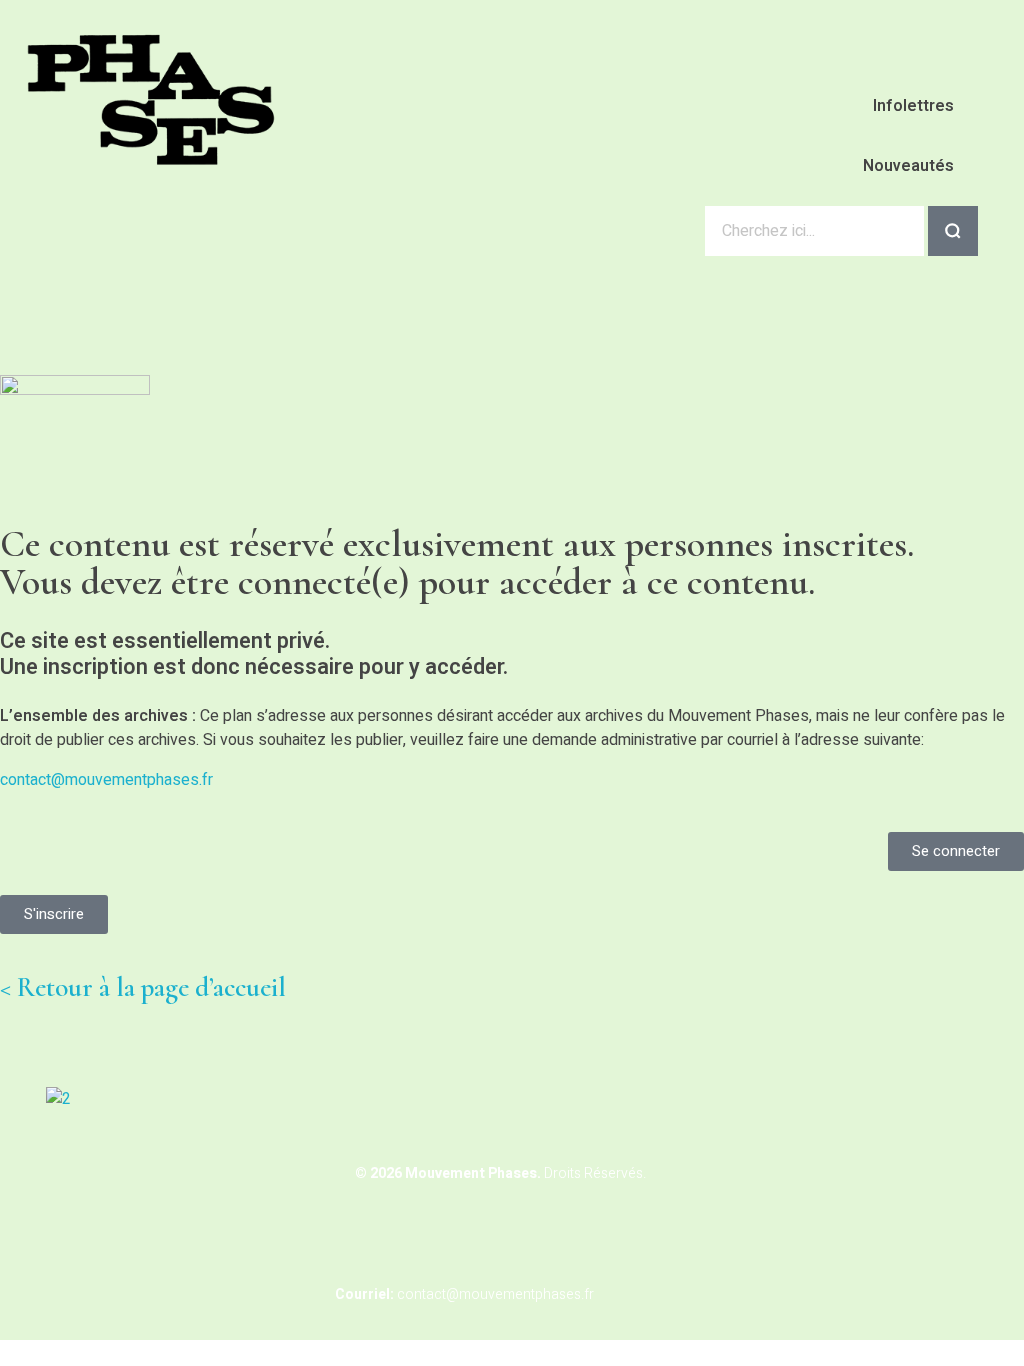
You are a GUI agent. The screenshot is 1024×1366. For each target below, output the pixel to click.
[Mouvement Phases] (152, 100)
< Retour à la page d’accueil (143, 987)
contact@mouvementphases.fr (106, 780)
